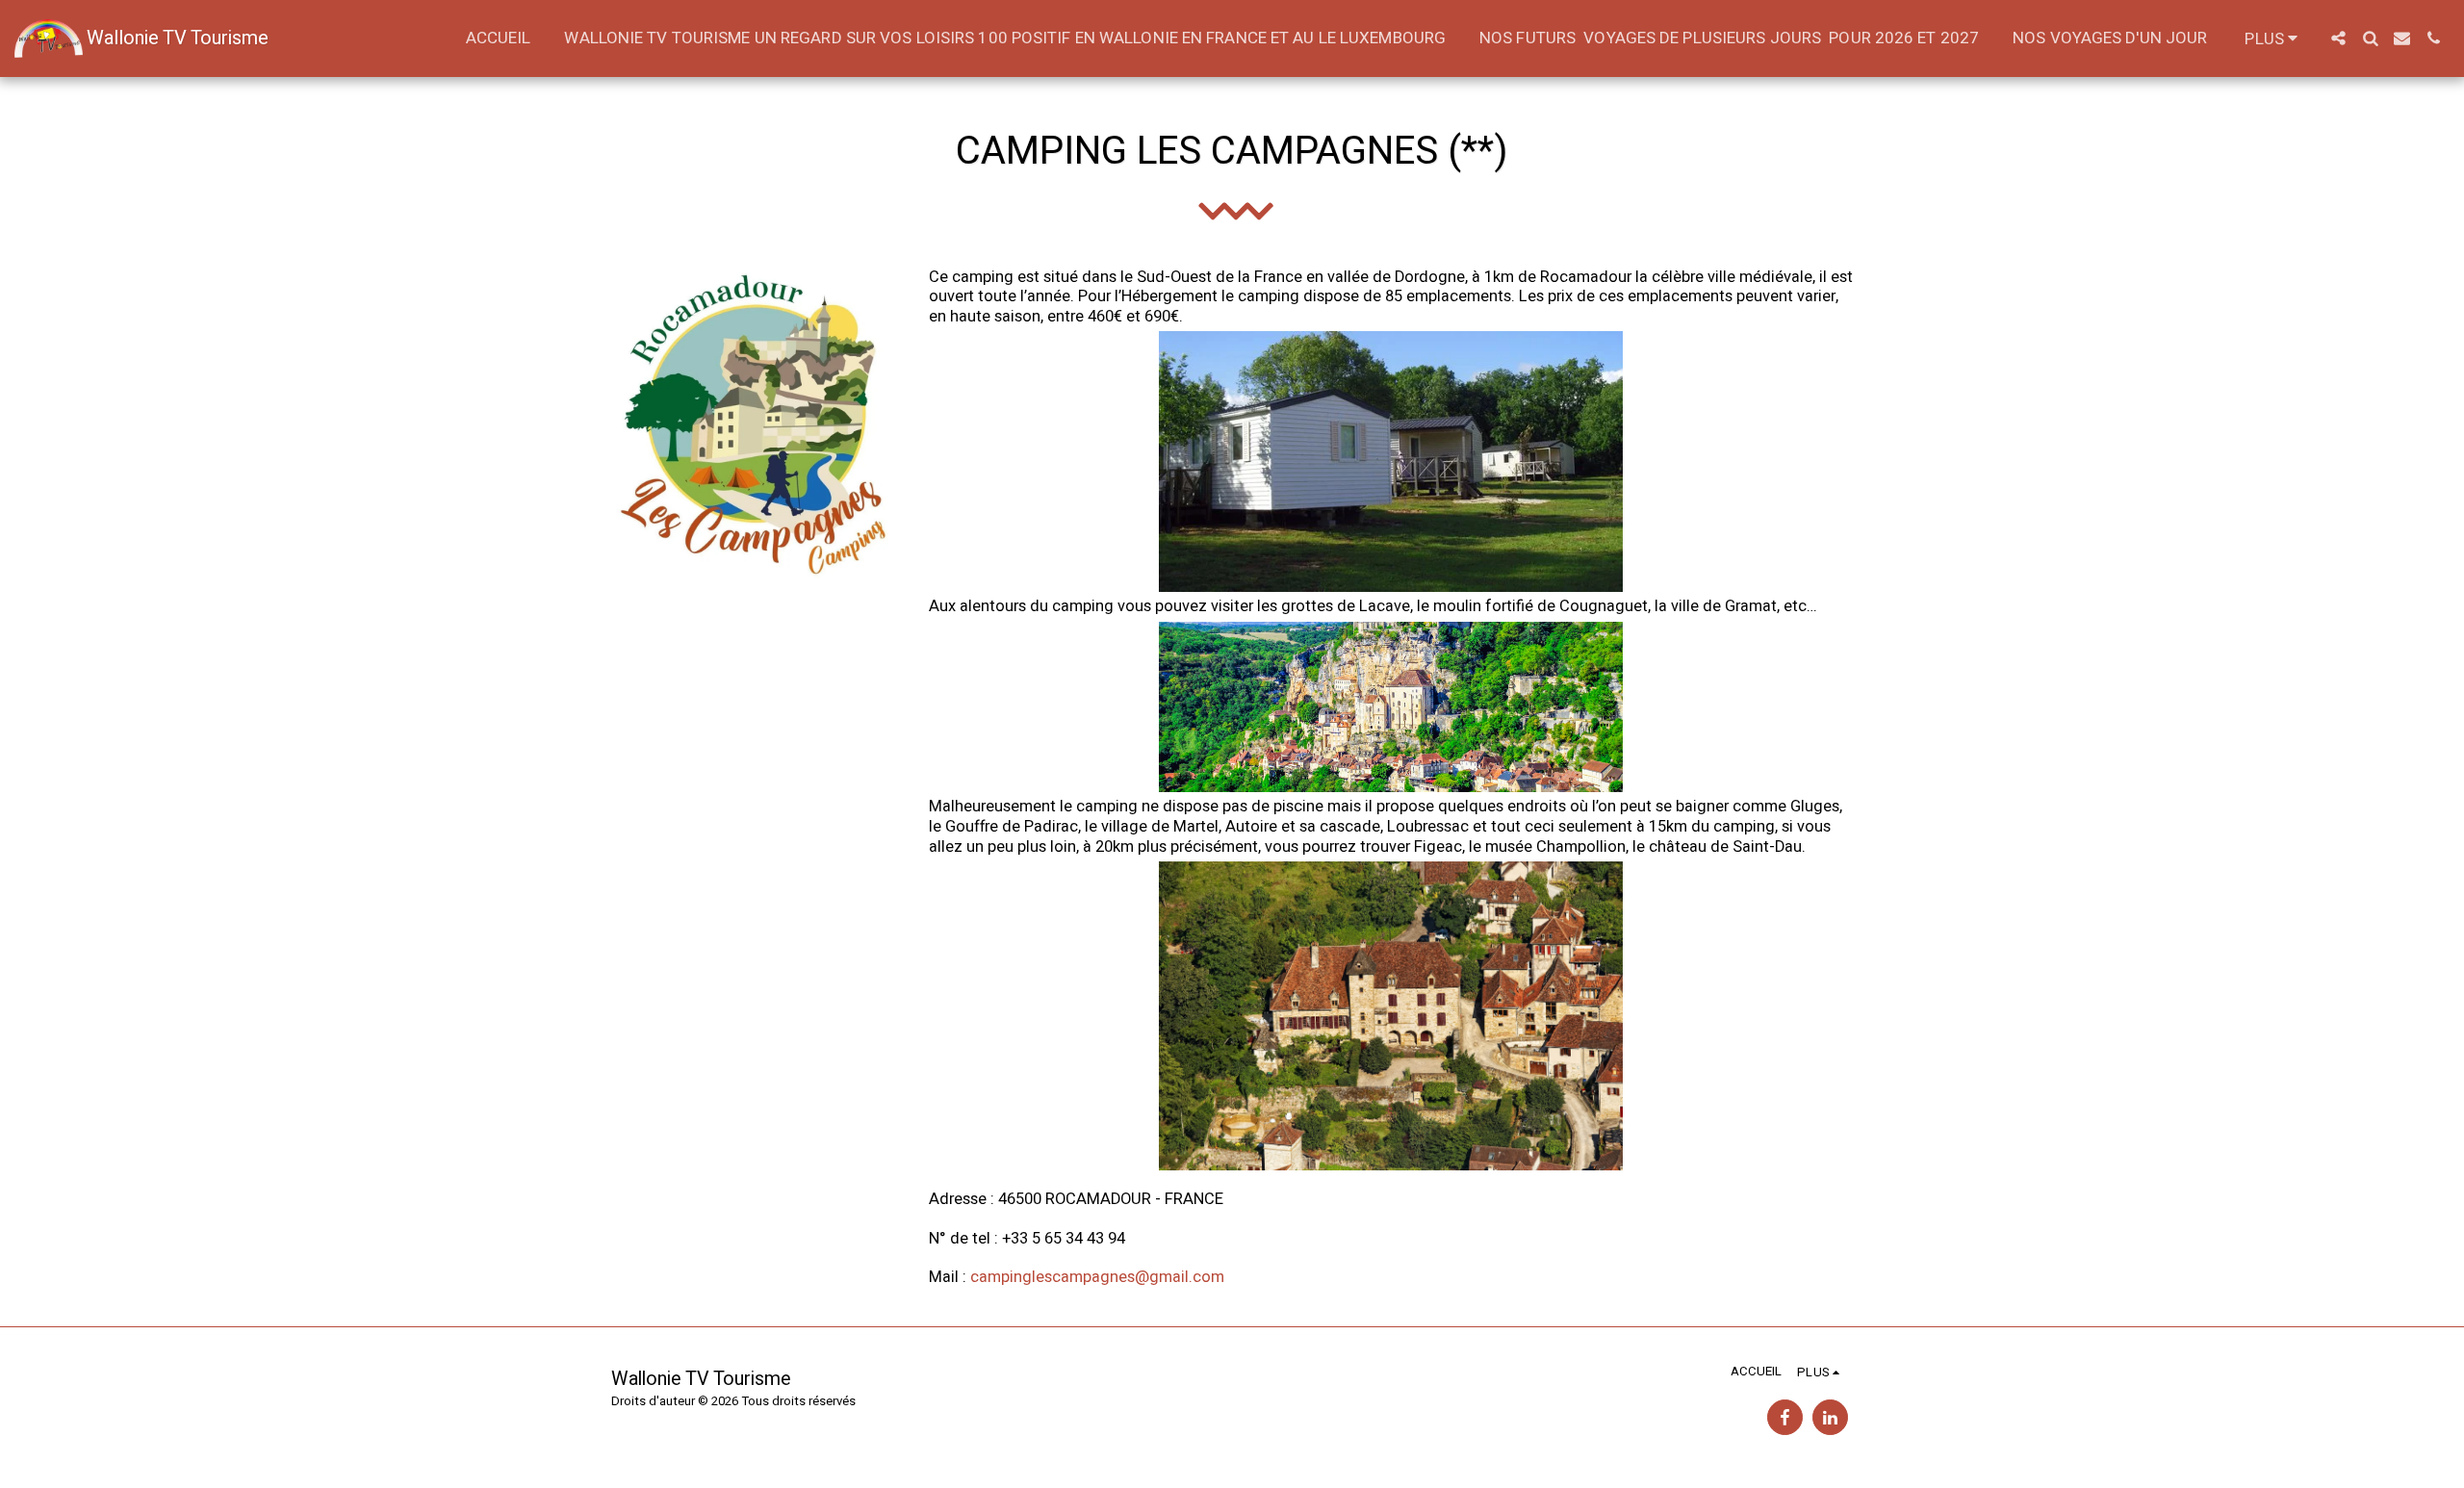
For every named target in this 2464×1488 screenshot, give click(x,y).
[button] (2338, 38)
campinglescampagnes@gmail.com (1097, 1277)
